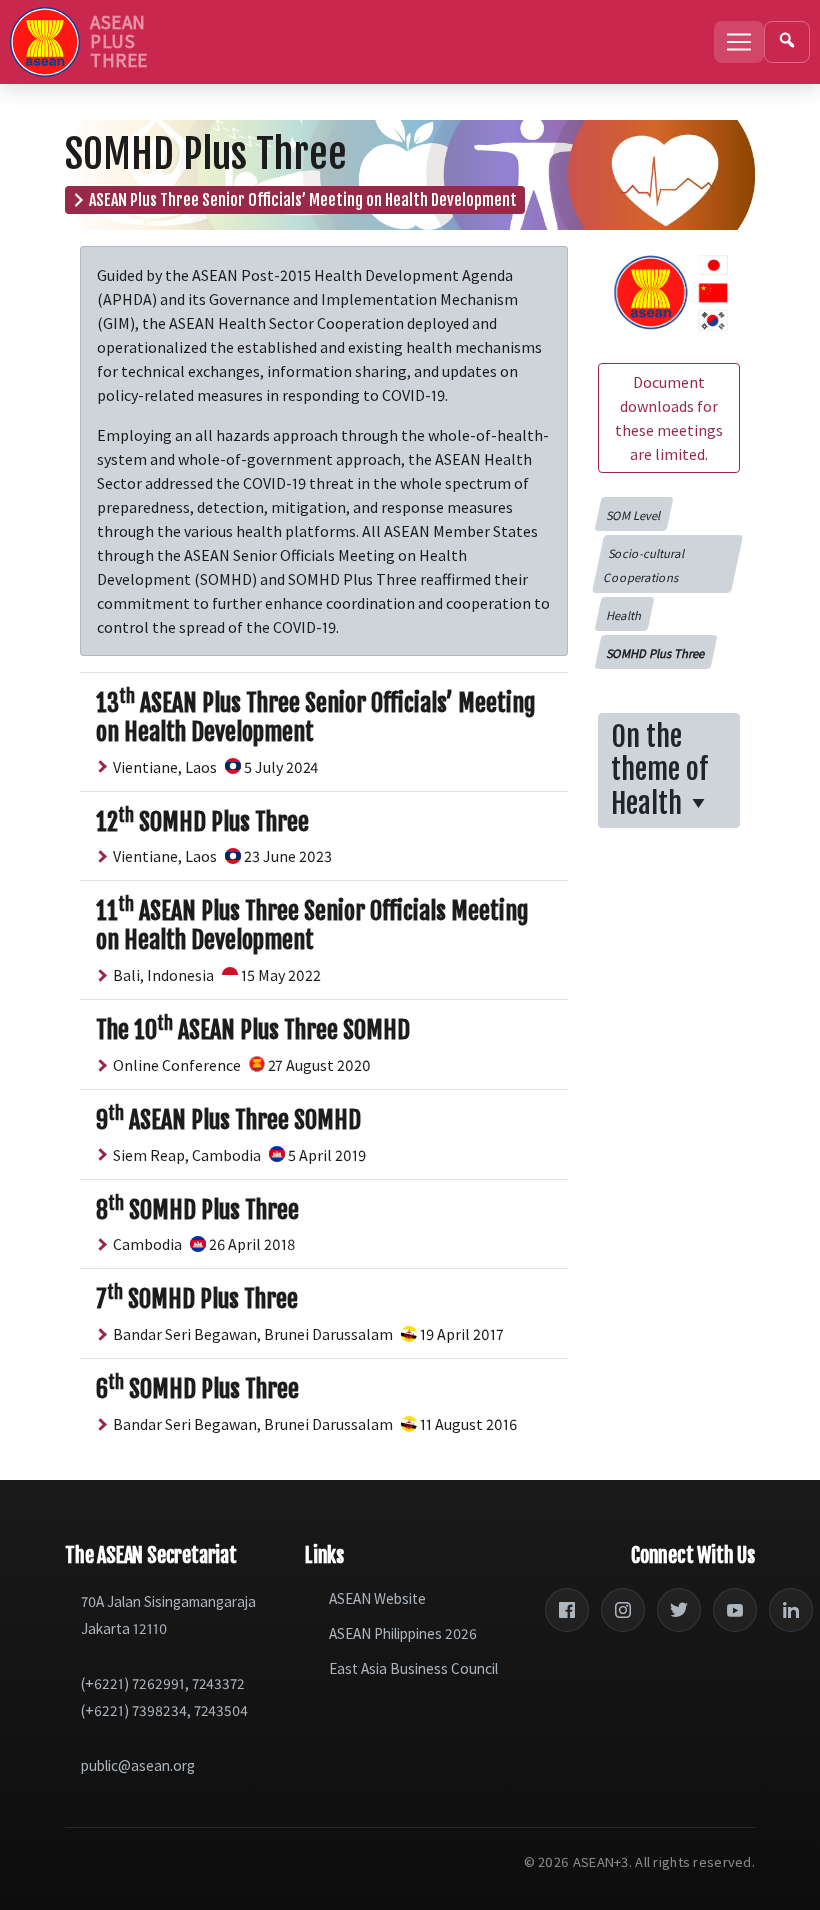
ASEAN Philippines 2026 (403, 1633)
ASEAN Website (377, 1598)
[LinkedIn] (791, 1610)
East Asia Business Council (413, 1668)
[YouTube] (735, 1610)
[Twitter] (679, 1610)
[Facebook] (567, 1610)
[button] (633, 514)
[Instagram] (623, 1610)
